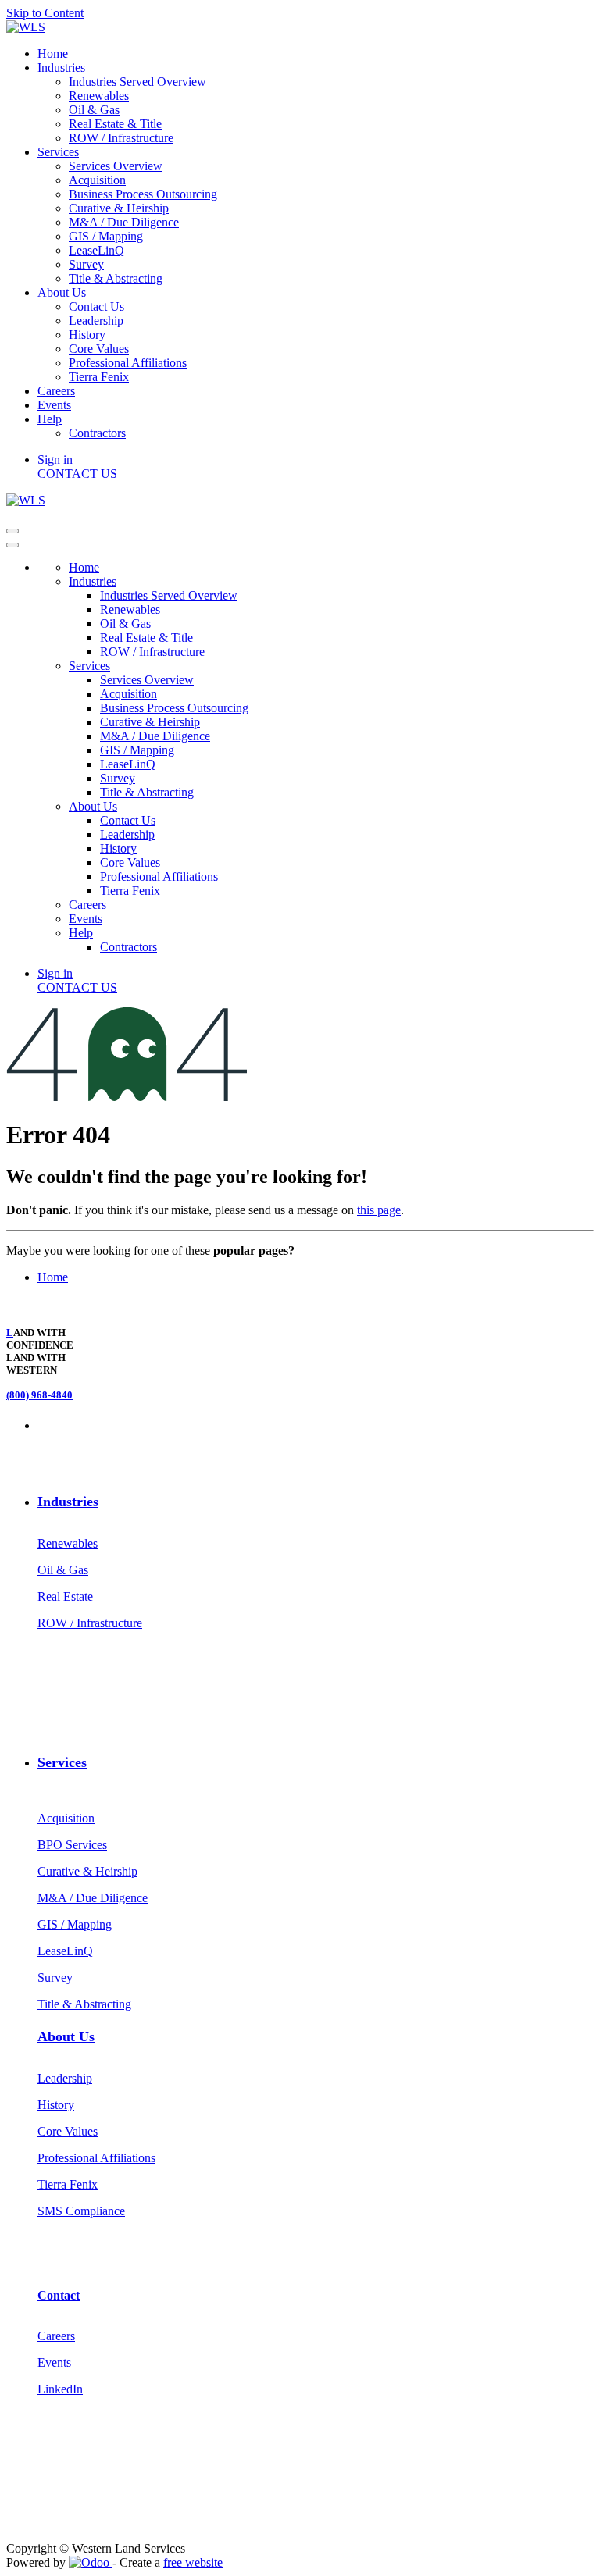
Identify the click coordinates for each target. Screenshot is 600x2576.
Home (53, 1277)
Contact (59, 2295)
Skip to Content (45, 13)
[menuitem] (53, 53)
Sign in (55, 460)
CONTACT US (77, 474)
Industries (68, 1502)
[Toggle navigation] (12, 531)
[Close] (12, 545)
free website (193, 2562)
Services (62, 1762)
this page (379, 1210)
